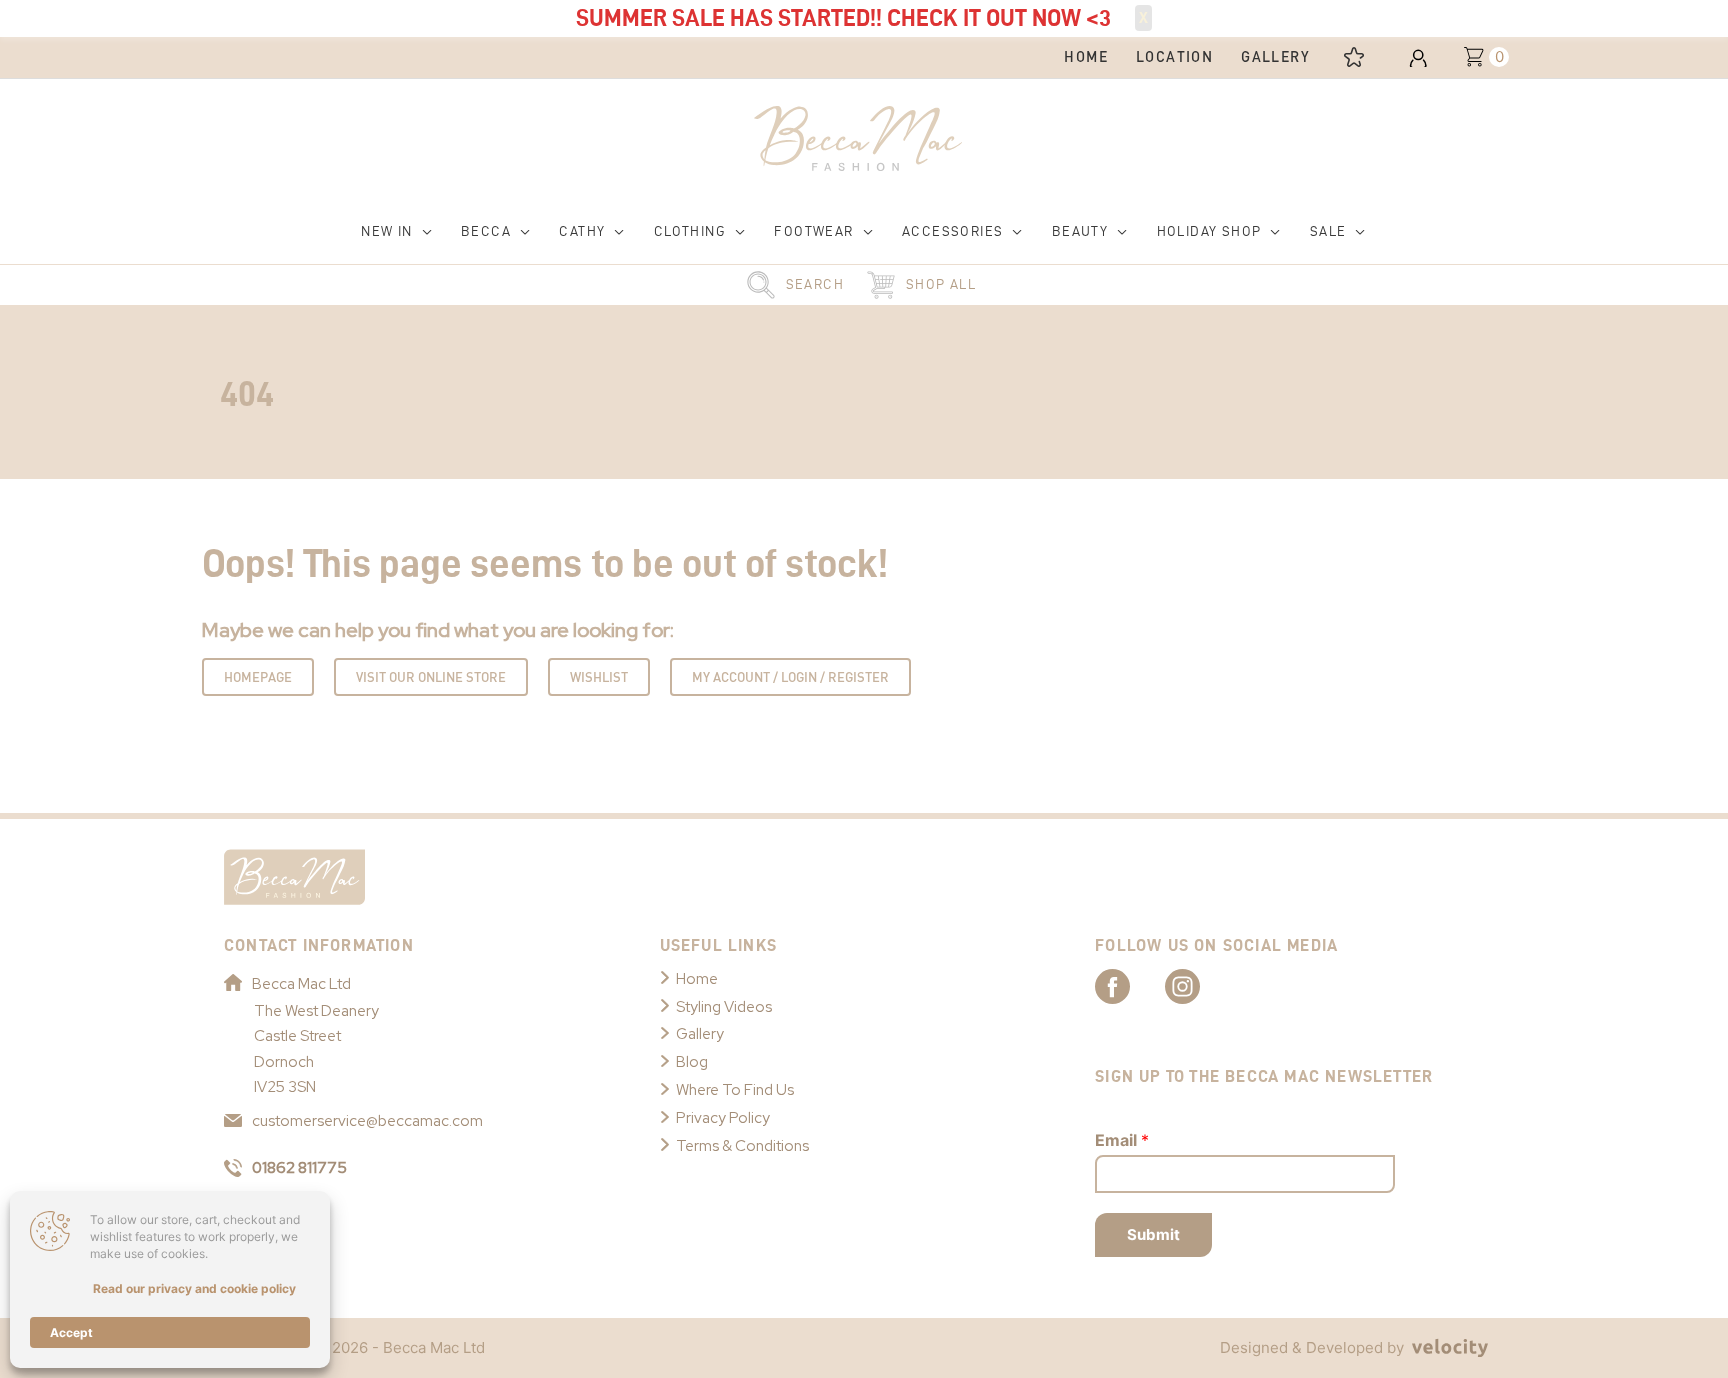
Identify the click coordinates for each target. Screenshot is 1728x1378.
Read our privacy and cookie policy (194, 1288)
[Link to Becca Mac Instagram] (1200, 985)
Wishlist (599, 677)
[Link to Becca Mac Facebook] (1130, 985)
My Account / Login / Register (790, 677)
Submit (1153, 1234)
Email (1122, 1140)
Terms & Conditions (742, 1146)
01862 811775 (299, 1168)
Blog (692, 1062)
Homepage (258, 677)
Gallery (700, 1034)
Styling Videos (724, 1007)
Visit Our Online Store (431, 677)
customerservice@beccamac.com (367, 1121)
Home (697, 979)
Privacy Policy (723, 1118)
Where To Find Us (735, 1090)
